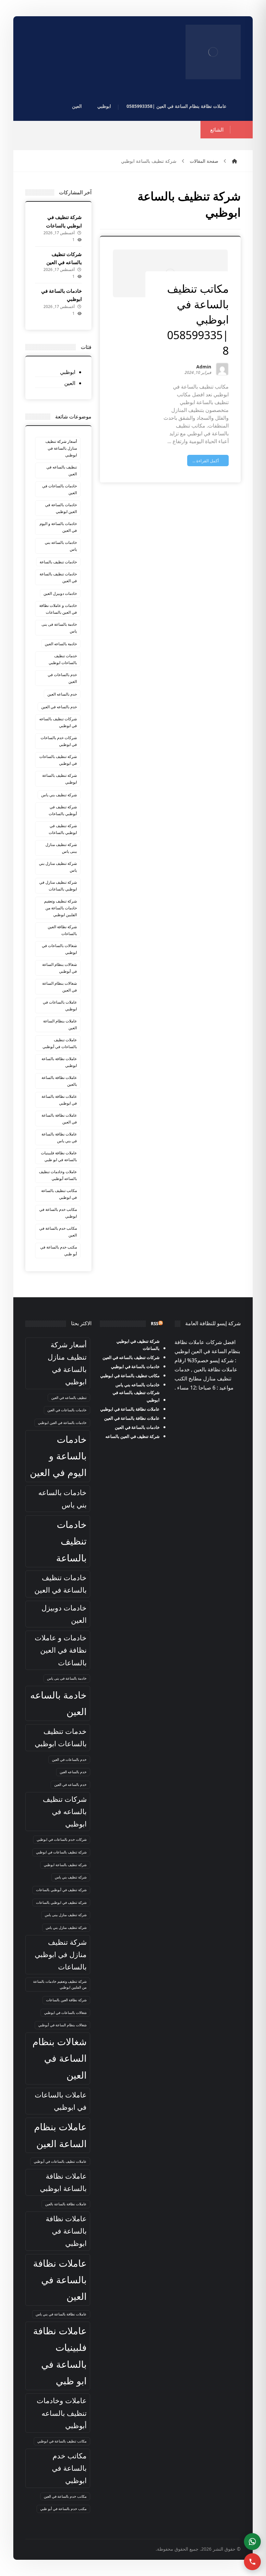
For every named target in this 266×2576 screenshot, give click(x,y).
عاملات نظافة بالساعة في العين (59, 1119)
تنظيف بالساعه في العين (62, 470)
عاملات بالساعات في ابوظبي (60, 1006)
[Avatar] (222, 369)
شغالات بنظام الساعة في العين (60, 987)
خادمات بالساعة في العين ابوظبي (61, 508)
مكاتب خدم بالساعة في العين (58, 1232)
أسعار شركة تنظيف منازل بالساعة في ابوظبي (61, 448)
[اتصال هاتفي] (252, 2562)
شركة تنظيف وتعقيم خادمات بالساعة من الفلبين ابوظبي (60, 908)
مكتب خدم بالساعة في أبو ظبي (59, 1250)
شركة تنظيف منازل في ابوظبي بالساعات (58, 886)
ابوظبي (68, 372)
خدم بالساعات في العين (62, 678)
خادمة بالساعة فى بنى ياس (59, 628)
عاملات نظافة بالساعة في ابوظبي (59, 1100)
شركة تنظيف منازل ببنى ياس (61, 848)
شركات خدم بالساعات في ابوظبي (59, 741)
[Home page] (235, 161)
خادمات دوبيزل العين (60, 593)
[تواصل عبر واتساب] (252, 2542)
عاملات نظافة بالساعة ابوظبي (59, 1062)
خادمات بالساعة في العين (137, 1427)
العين (70, 383)
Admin (204, 367)
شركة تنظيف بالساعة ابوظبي (60, 779)
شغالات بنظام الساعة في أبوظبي (60, 968)
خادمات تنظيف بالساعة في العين (58, 577)
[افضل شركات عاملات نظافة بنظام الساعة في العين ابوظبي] (213, 52)
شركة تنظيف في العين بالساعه (133, 1436)
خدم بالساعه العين (62, 694)
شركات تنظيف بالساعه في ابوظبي (58, 722)
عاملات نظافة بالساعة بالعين (59, 1081)
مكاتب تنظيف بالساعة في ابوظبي (59, 1194)
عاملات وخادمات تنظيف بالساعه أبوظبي (58, 1175)
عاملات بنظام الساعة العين (60, 1024)
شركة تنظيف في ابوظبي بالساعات (63, 829)
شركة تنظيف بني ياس (59, 795)
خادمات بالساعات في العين (60, 489)
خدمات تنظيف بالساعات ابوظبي (63, 659)
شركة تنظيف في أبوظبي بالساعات (63, 810)
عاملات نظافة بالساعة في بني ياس (59, 1137)
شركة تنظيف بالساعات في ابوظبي (58, 760)
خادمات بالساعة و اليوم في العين (58, 527)
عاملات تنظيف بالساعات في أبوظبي (60, 1043)
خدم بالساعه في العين (59, 707)
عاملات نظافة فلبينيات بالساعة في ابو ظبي (59, 1156)
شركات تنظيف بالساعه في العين (131, 1357)
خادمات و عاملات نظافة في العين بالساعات (58, 609)
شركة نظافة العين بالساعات (62, 930)
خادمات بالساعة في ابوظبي (135, 1366)
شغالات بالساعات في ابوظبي (59, 949)
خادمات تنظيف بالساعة (58, 562)
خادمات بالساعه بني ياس (61, 546)
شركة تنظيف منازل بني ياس (58, 867)
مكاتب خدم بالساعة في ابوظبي (58, 1213)
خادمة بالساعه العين (61, 644)
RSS (155, 1324)
